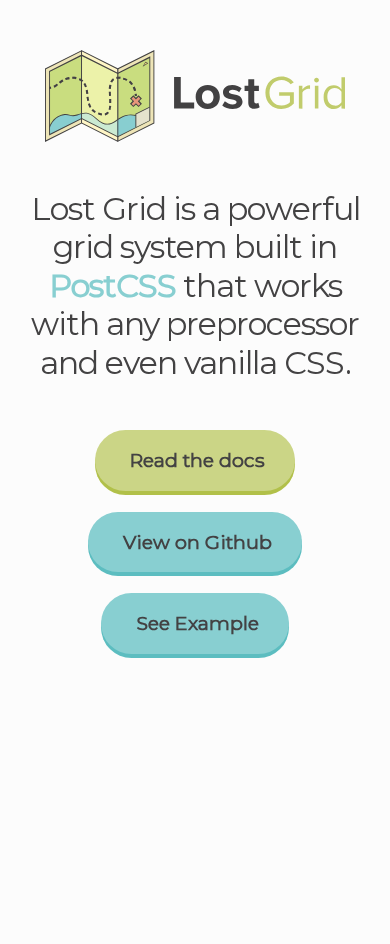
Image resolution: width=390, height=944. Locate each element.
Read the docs (197, 460)
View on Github (197, 542)
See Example (197, 623)
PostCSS (112, 285)
